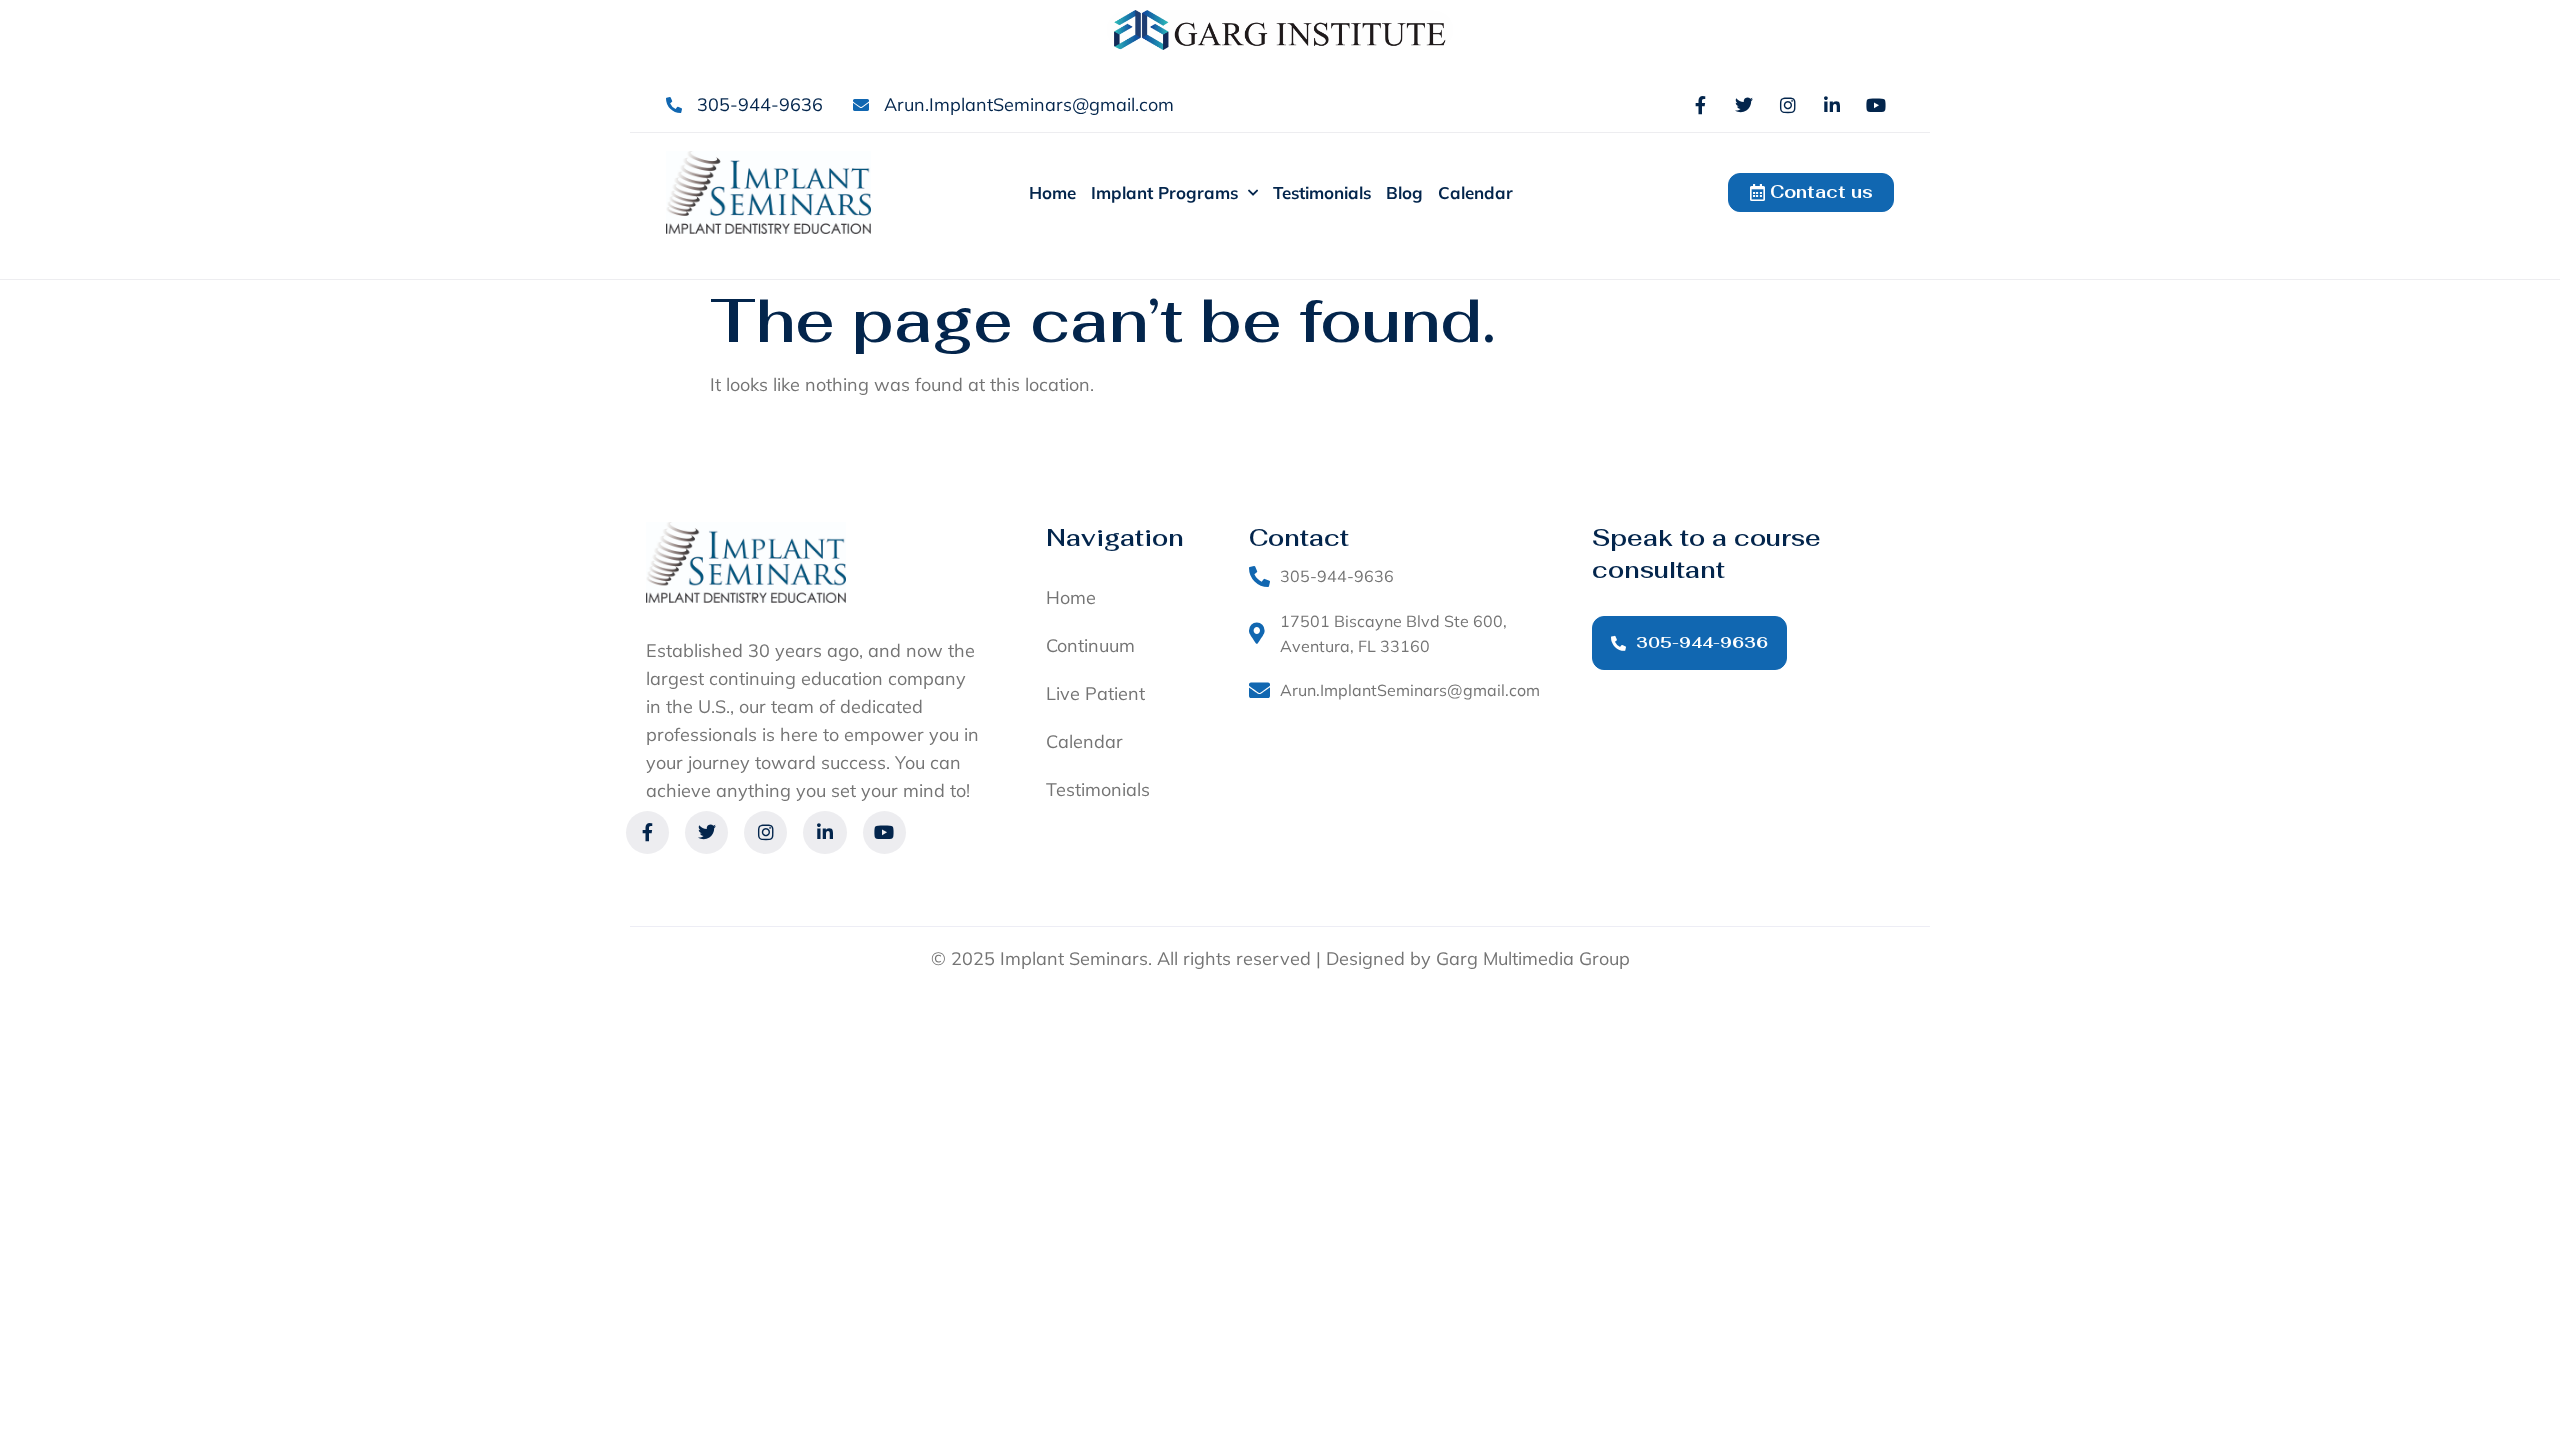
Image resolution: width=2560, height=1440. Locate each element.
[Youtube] (1876, 105)
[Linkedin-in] (1832, 105)
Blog (1404, 192)
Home (1052, 192)
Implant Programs (1164, 192)
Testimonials (1322, 192)
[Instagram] (1788, 105)
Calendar (1475, 192)
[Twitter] (1744, 105)
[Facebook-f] (1700, 105)
